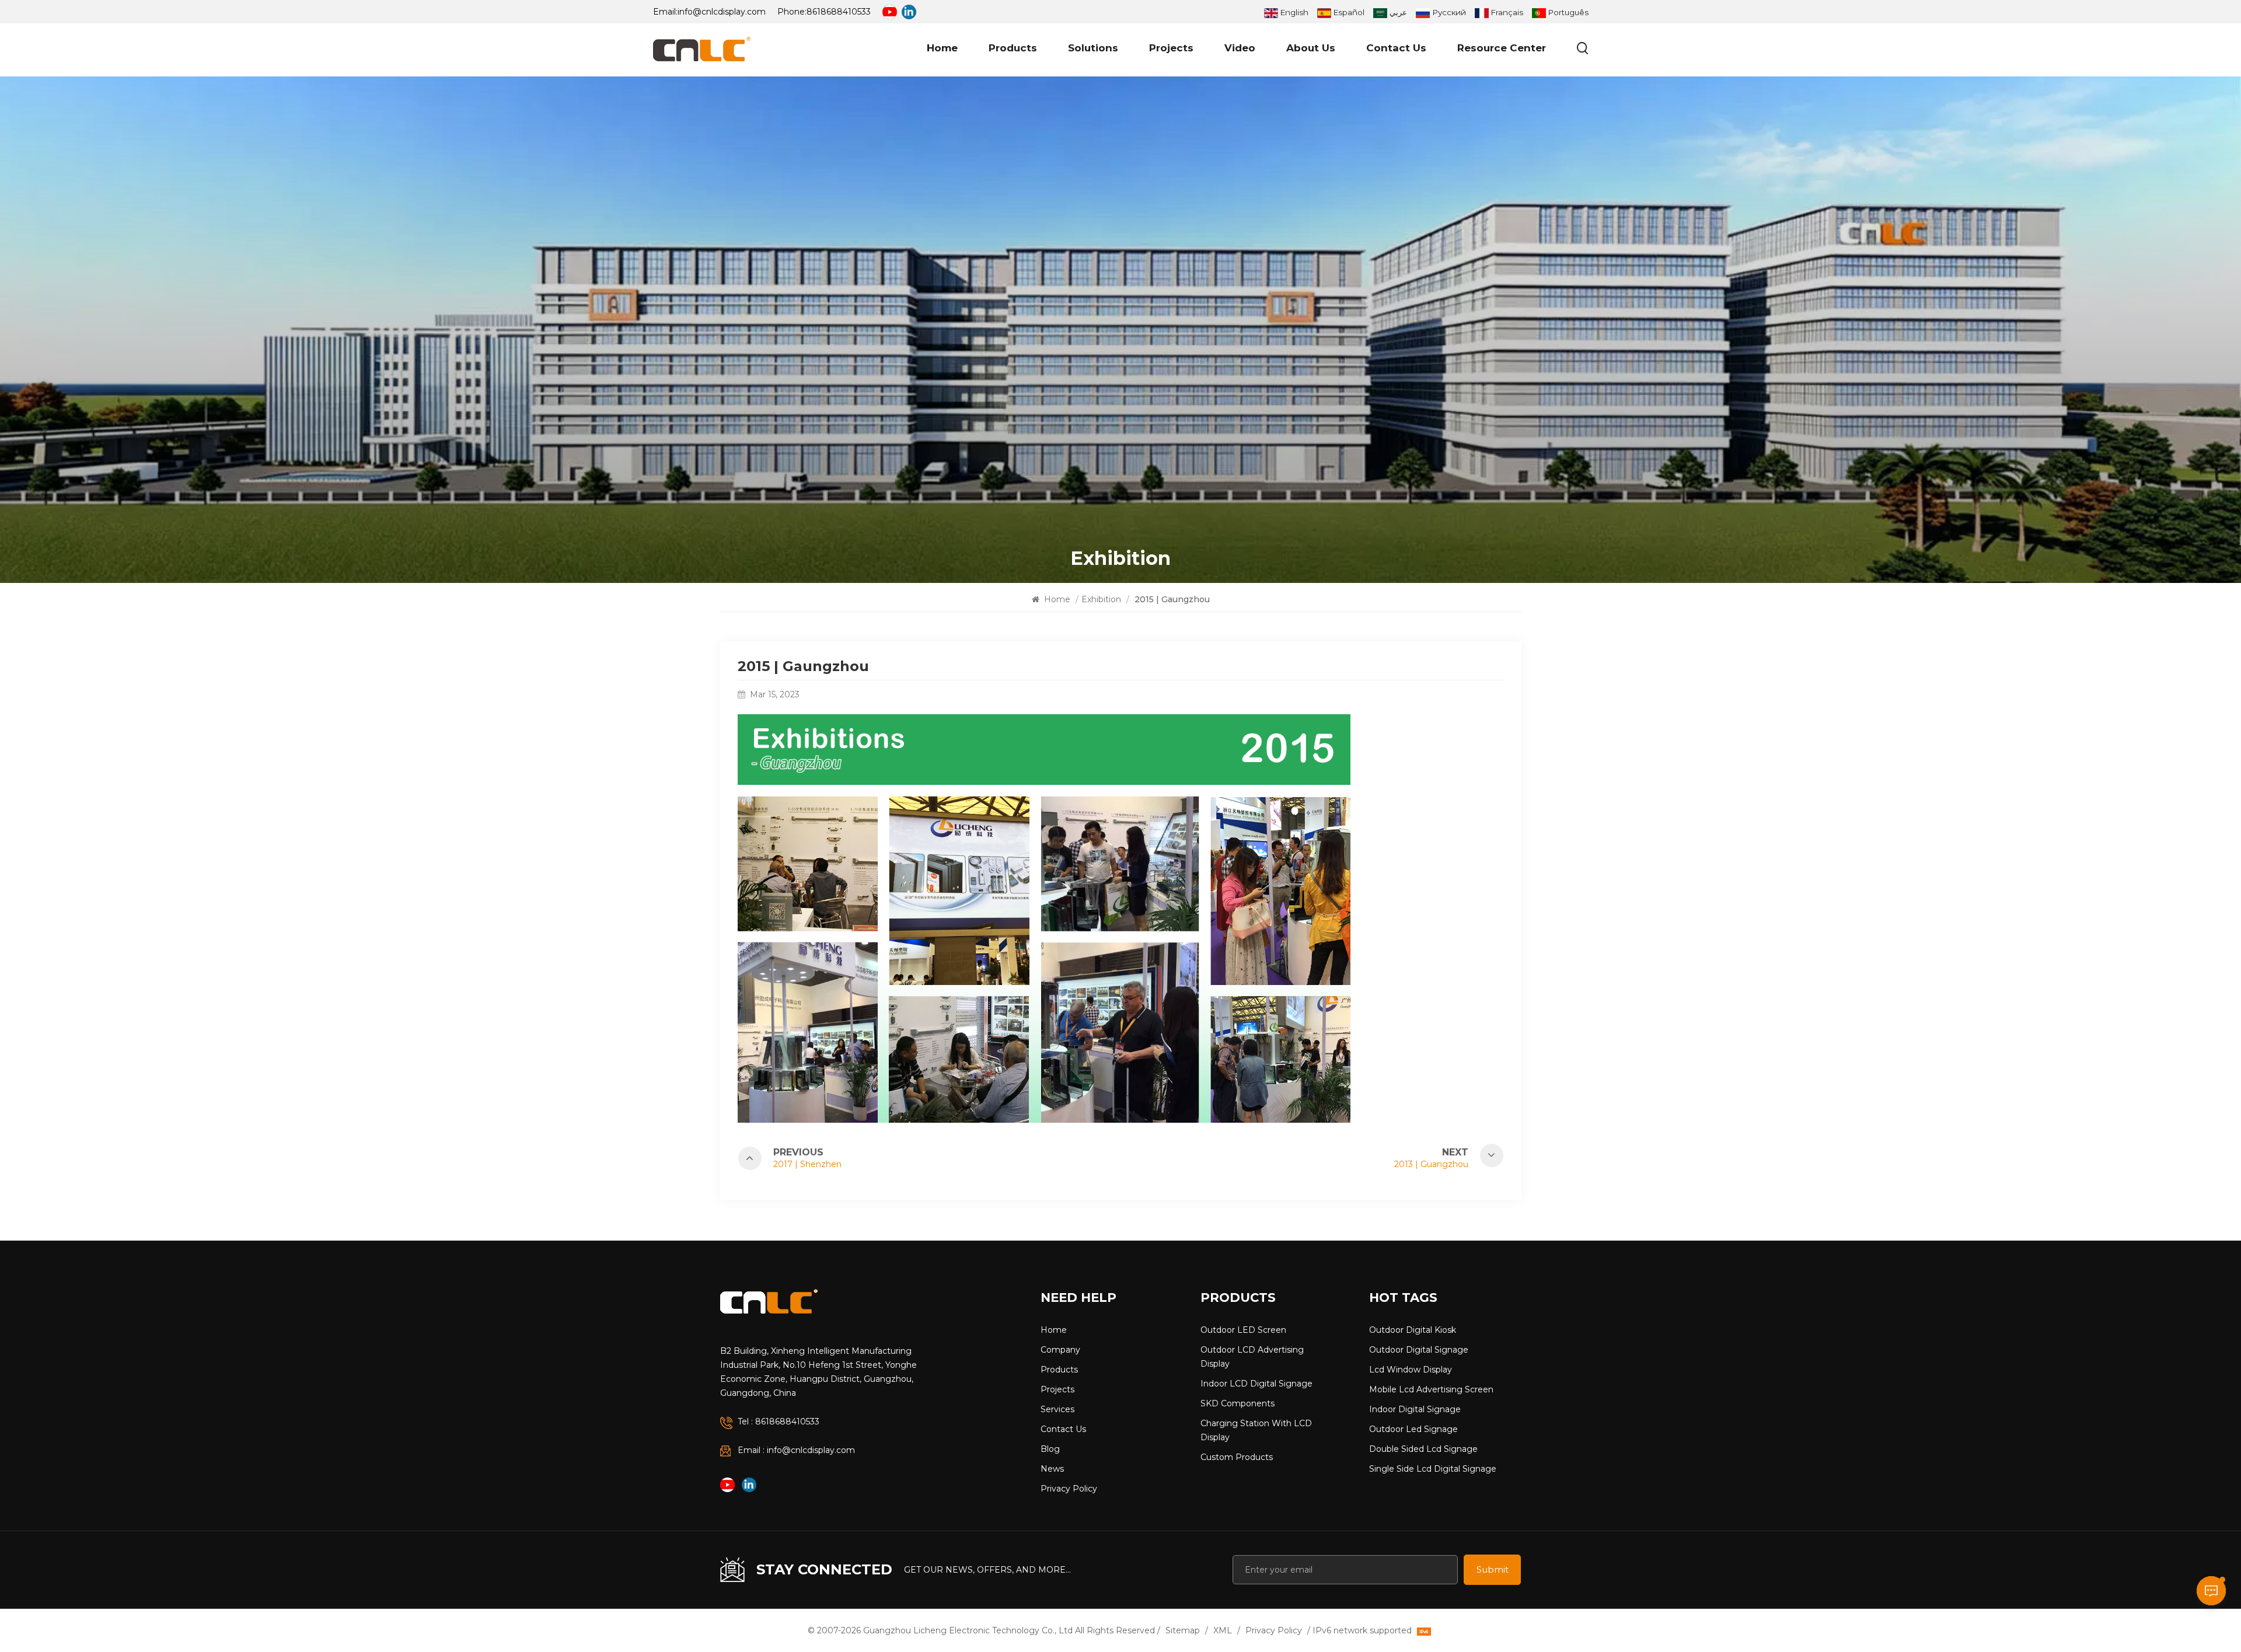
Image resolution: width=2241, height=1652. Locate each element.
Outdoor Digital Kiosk (1413, 1330)
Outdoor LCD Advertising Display (1252, 1357)
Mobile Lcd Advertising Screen (1431, 1389)
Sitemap (1183, 1630)
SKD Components (1238, 1403)
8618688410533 (839, 12)
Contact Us (1396, 48)
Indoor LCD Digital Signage (1256, 1384)
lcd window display (1411, 1370)
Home (942, 48)
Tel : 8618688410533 (779, 1422)
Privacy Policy (1069, 1489)
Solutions (1093, 48)
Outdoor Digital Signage (1419, 1350)
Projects (1171, 48)
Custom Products (1237, 1457)
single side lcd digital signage (1433, 1469)
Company (1060, 1350)
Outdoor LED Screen (1243, 1330)
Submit (1493, 1569)
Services (1057, 1409)
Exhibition (1101, 599)
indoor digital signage (1415, 1409)
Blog (1050, 1449)
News (1052, 1469)
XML (1223, 1630)
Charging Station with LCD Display (1256, 1430)
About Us (1311, 48)
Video (1240, 48)
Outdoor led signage (1413, 1429)
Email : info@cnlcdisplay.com (796, 1450)
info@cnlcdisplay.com (722, 12)
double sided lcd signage (1423, 1449)
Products (1013, 48)
